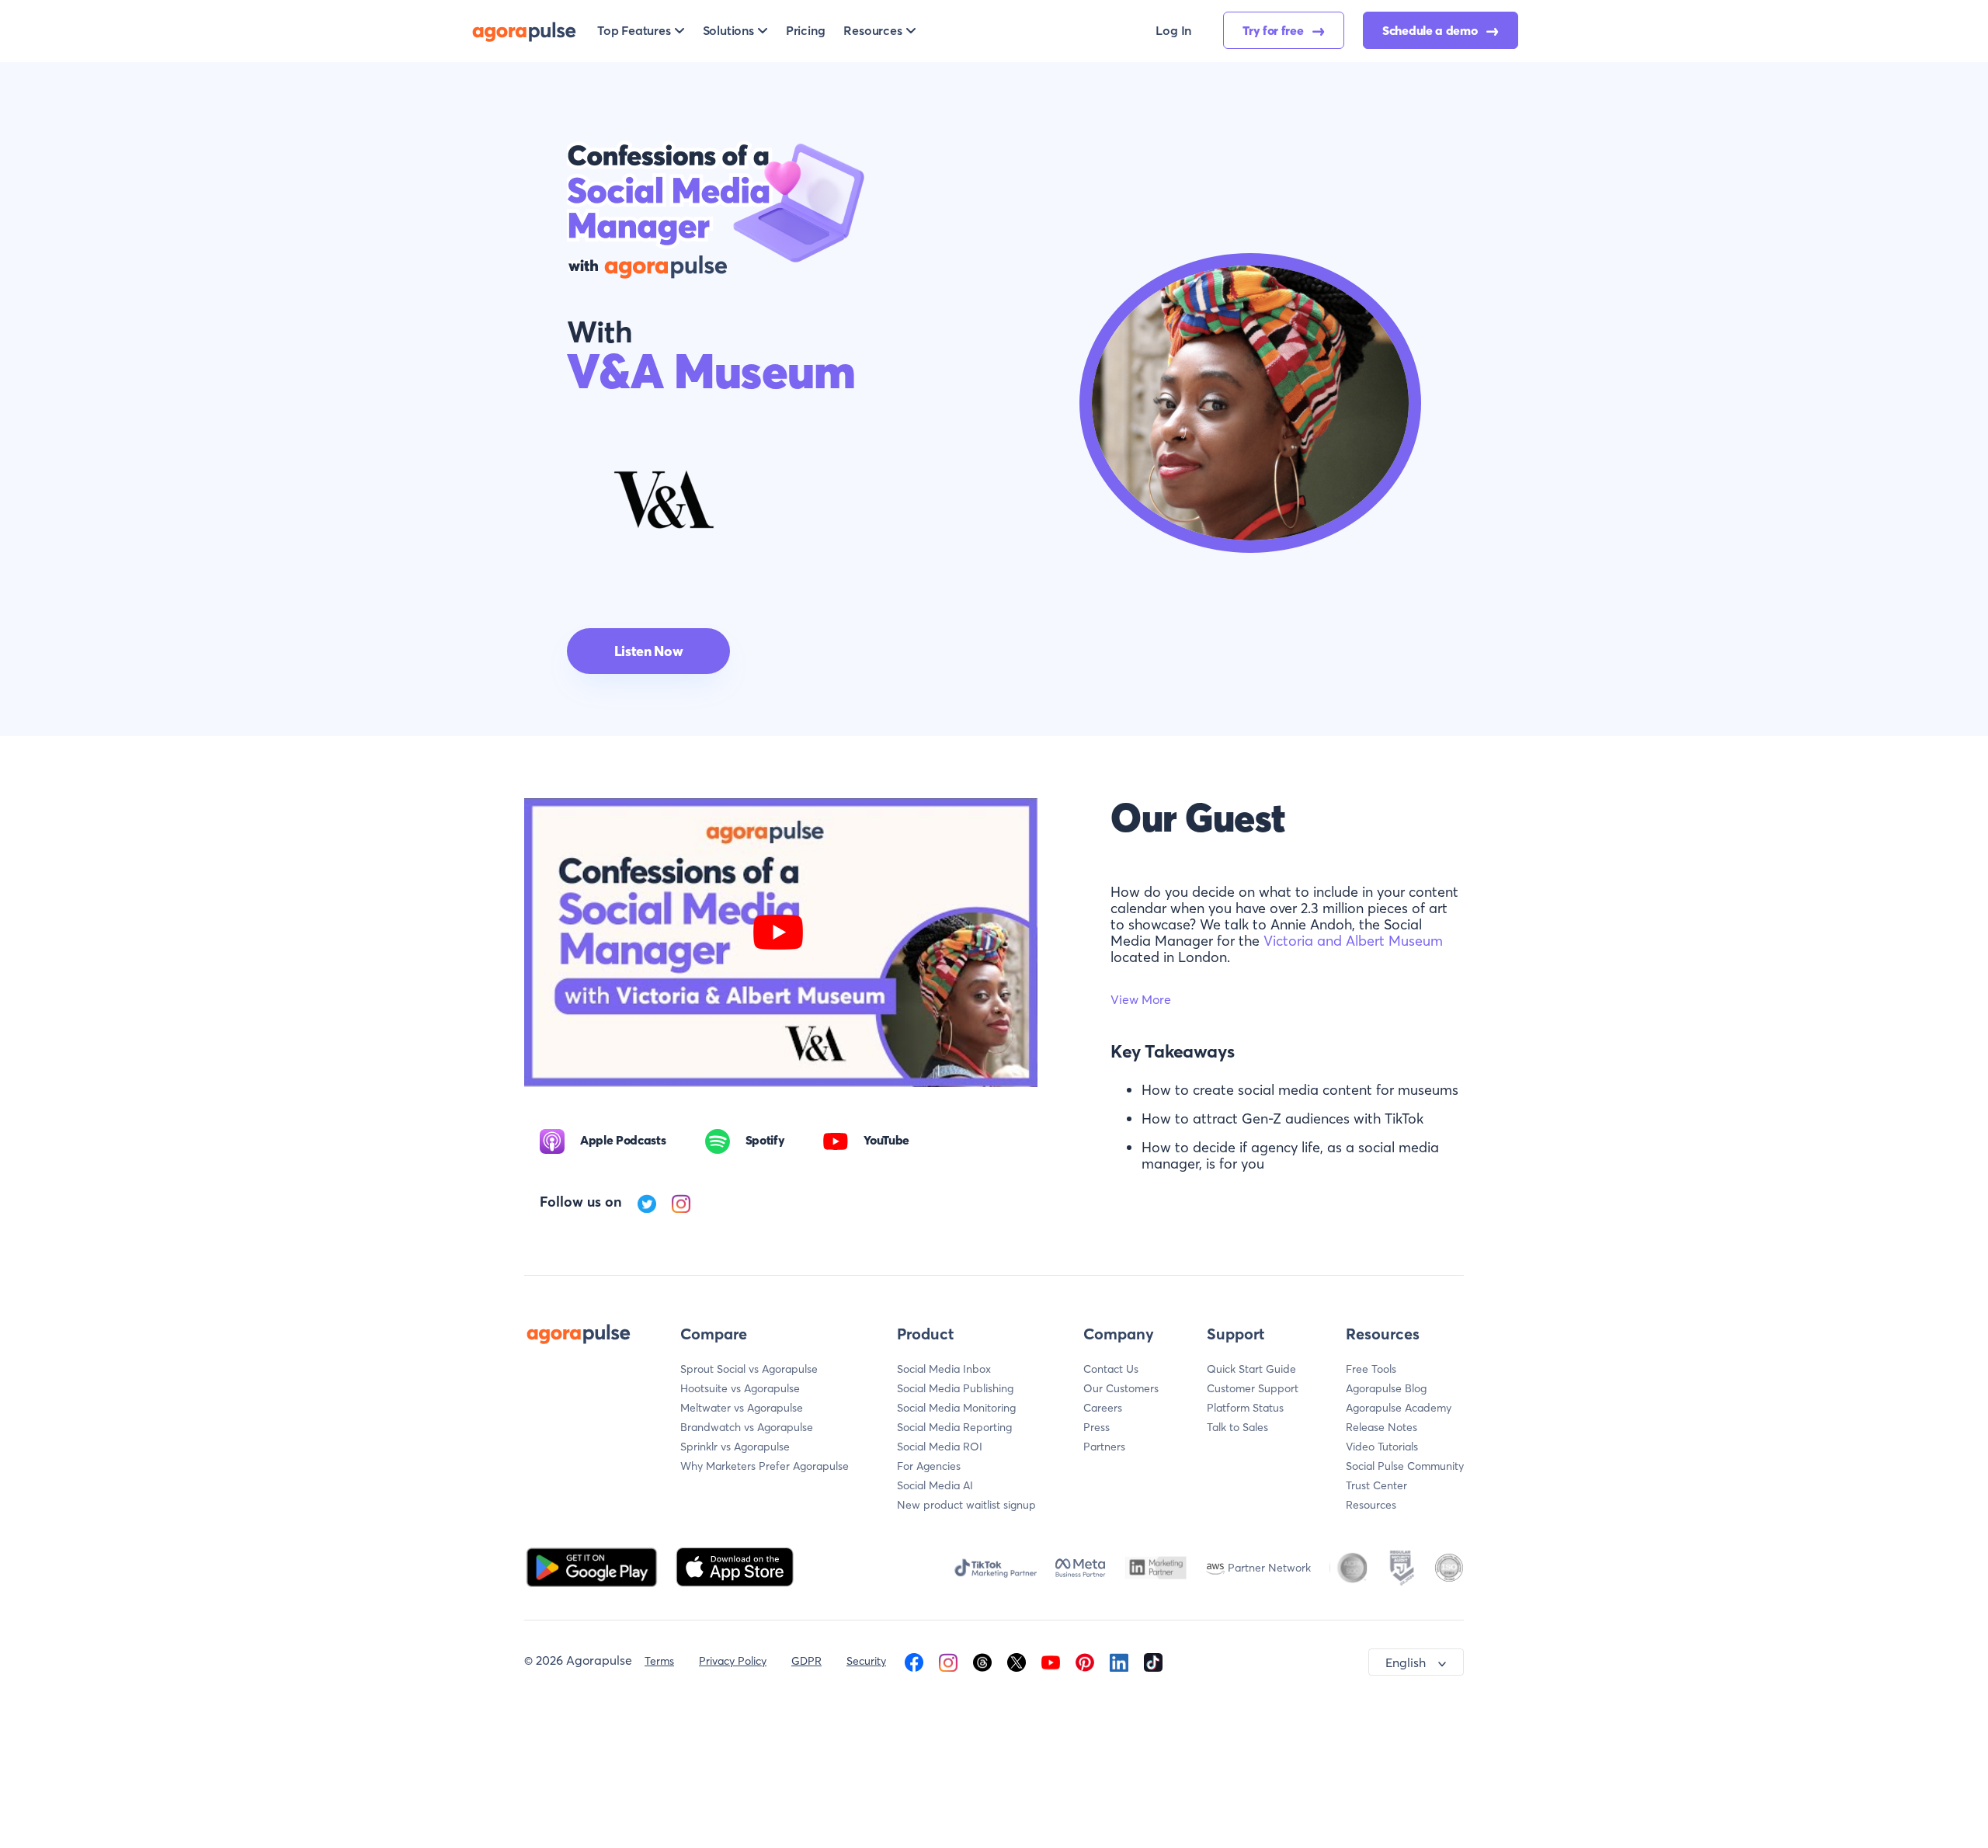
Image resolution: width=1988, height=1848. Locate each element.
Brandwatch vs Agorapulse (747, 1427)
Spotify (765, 1140)
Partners (1104, 1447)
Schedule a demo (1431, 30)
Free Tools (1371, 1369)
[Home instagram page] (681, 1202)
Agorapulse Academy (1399, 1408)
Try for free (1274, 30)
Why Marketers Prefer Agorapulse (765, 1466)
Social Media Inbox (944, 1369)
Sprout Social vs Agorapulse (749, 1369)
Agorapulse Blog (1386, 1388)
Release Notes (1382, 1427)
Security (866, 1661)
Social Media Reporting (954, 1427)
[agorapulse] (524, 30)
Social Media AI (935, 1485)
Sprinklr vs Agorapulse (735, 1447)
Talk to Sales (1237, 1427)
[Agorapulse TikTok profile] (1153, 1661)
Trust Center (1376, 1485)
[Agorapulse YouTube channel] (1051, 1661)
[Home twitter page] (648, 1202)
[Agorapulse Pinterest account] (1085, 1661)
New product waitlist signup (966, 1505)
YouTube (886, 1140)
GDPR (806, 1661)
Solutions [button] (728, 30)
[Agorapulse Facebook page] (914, 1661)
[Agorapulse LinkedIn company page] (1119, 1661)
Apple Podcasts (623, 1140)
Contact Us (1111, 1369)
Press (1097, 1427)
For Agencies (929, 1466)
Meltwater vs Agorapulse (742, 1408)
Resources (1371, 1505)
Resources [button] (872, 30)
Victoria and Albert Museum (1353, 941)
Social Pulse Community (1405, 1466)
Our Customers (1121, 1388)
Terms (659, 1661)
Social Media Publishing (955, 1388)
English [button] (1406, 1662)
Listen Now (648, 651)
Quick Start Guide (1251, 1369)
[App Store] (735, 1565)
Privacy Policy (733, 1661)
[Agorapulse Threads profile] (982, 1661)
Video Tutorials (1382, 1447)
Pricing (806, 30)
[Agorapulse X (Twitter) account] (1017, 1661)
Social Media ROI (940, 1447)
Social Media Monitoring (956, 1408)
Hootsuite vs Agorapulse (740, 1388)
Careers (1103, 1408)
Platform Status (1245, 1408)
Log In (1173, 30)
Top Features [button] (634, 30)
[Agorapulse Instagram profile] (948, 1661)
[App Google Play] (593, 1565)
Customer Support (1253, 1388)
